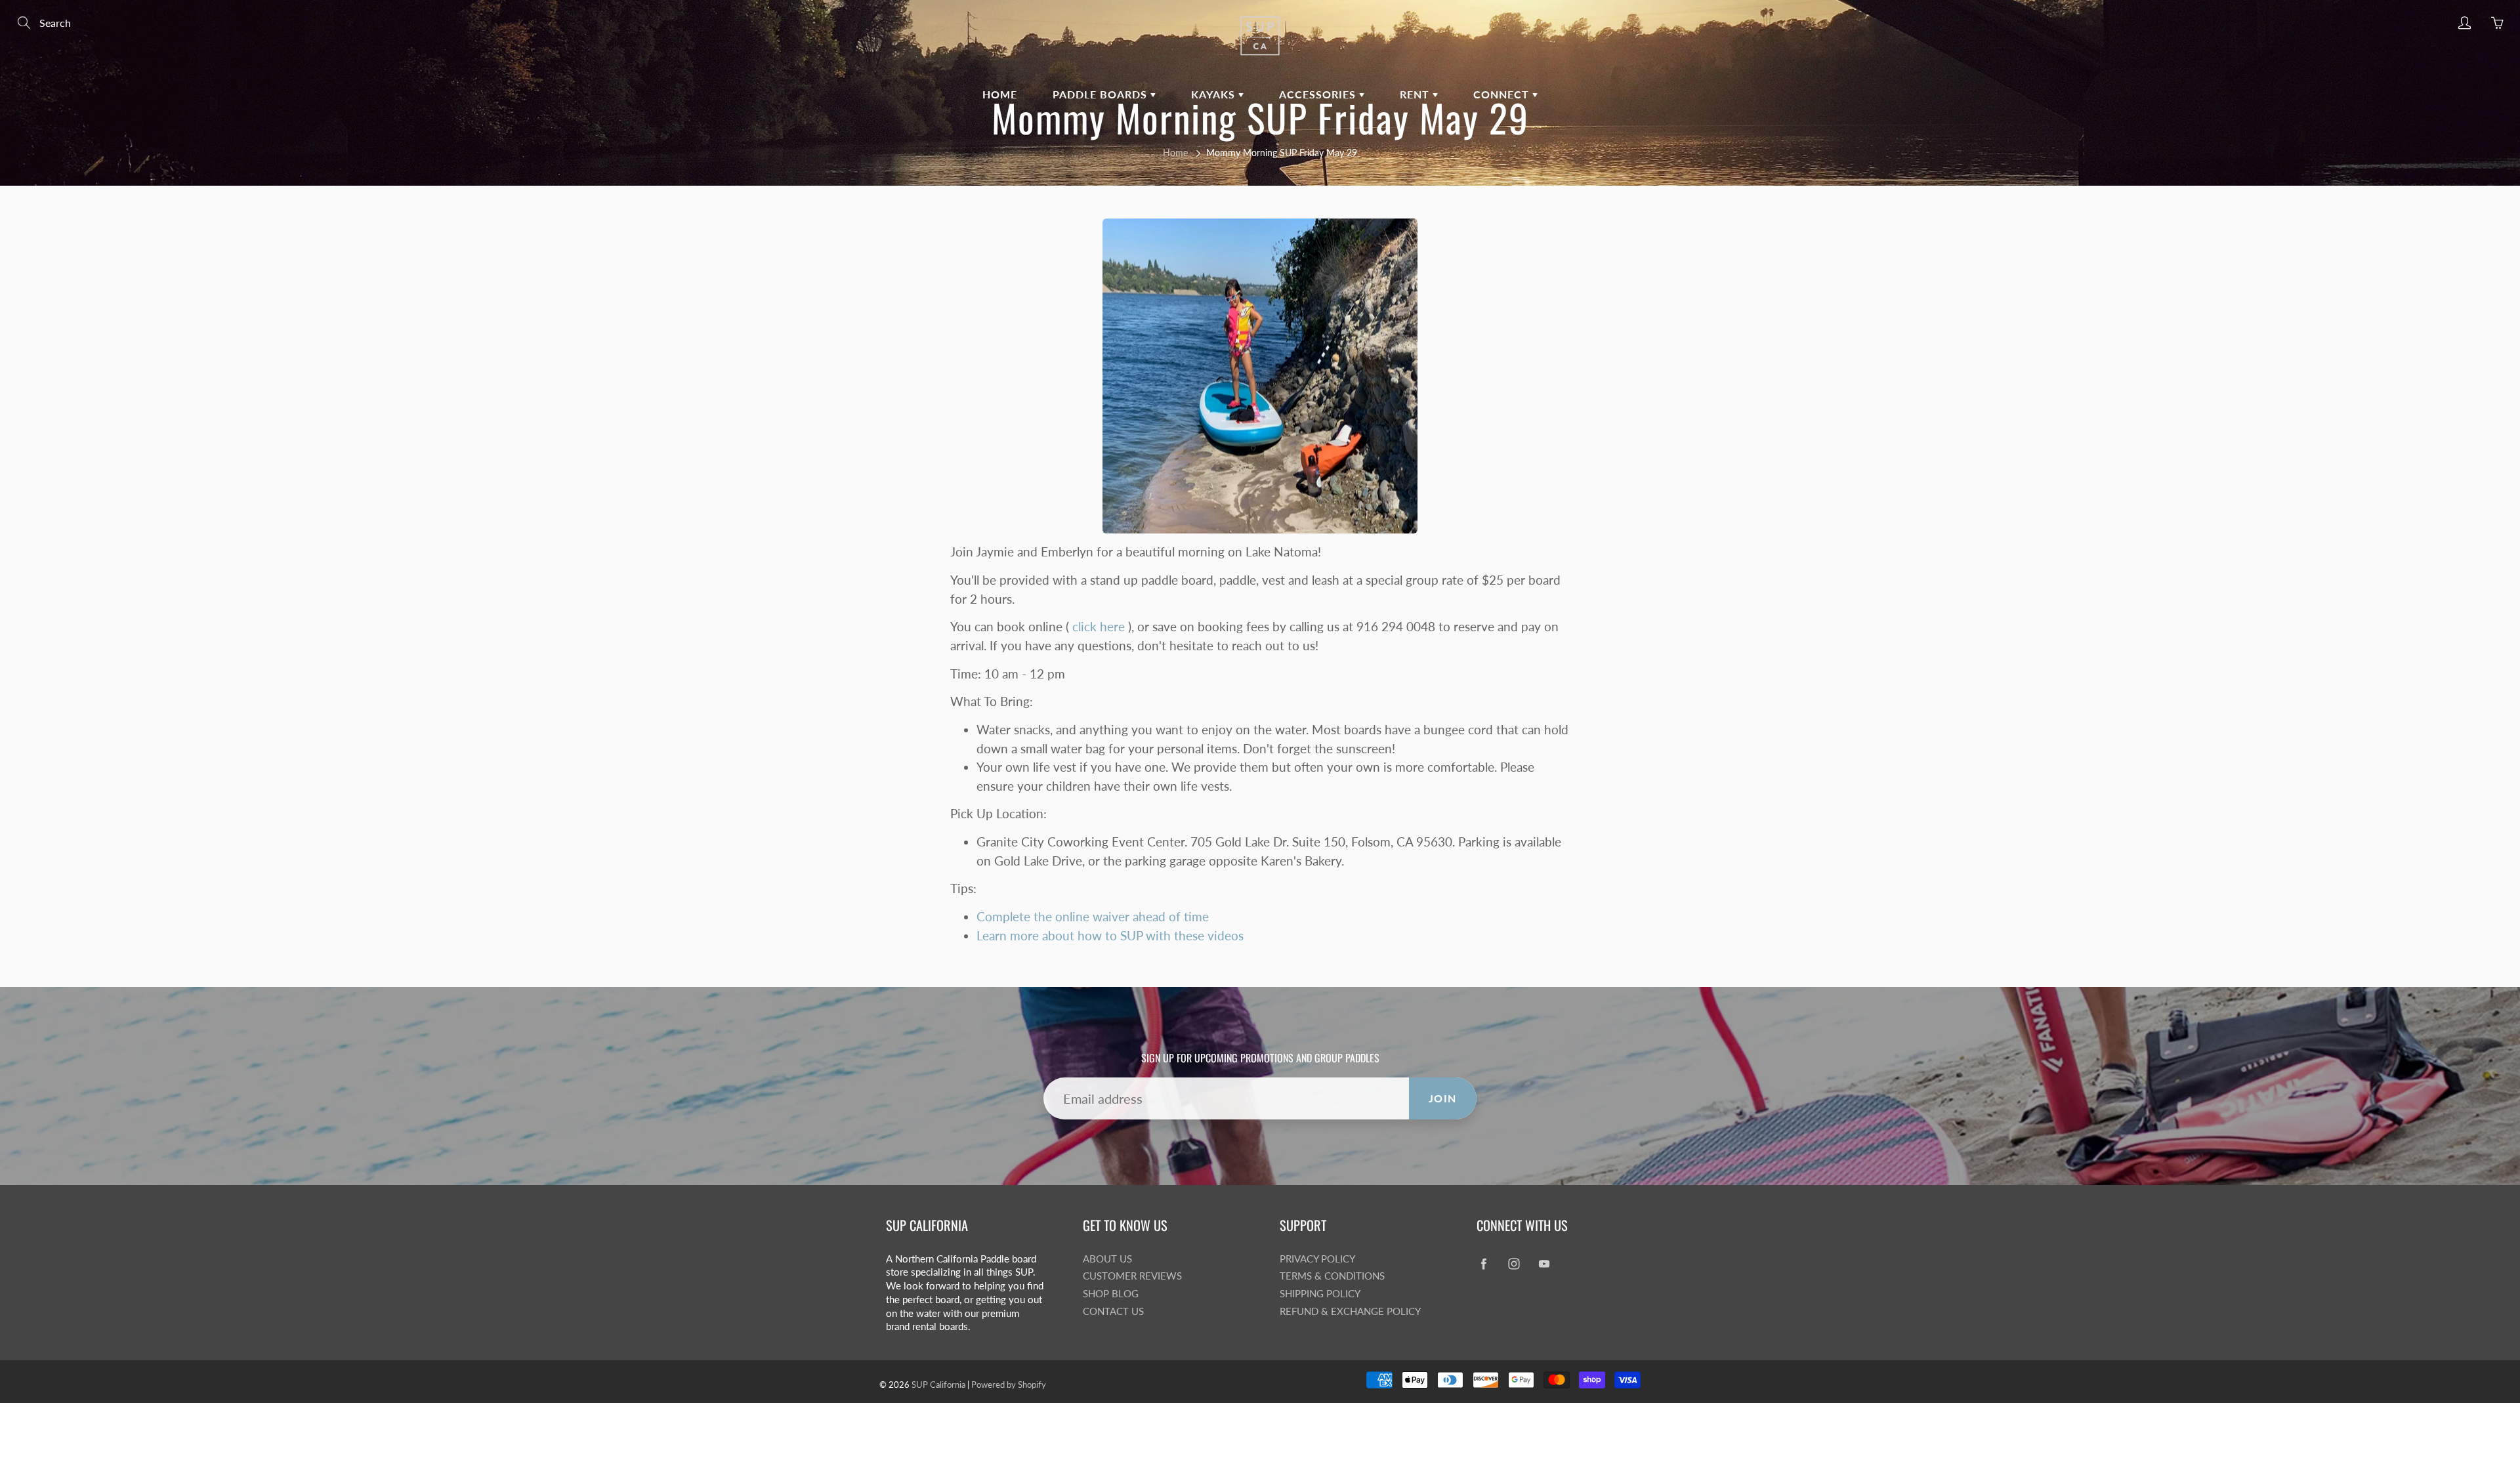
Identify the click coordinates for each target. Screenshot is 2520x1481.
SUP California (938, 1385)
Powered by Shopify (1009, 1385)
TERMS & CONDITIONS (1332, 1276)
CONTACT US (1113, 1311)
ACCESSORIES (1319, 94)
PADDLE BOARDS (1102, 94)
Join (1443, 1098)
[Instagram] (1514, 1264)
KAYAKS (1215, 94)
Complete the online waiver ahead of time (1093, 916)
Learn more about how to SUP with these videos (1110, 935)
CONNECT (1503, 94)
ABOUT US (1107, 1259)
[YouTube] (1544, 1264)
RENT (1416, 94)
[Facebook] (1483, 1264)
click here (1099, 626)
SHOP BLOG (1111, 1294)
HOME (1000, 94)
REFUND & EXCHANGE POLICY (1350, 1311)
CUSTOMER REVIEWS (1132, 1276)
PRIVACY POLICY (1317, 1259)
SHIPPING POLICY (1320, 1294)
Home (1175, 153)
